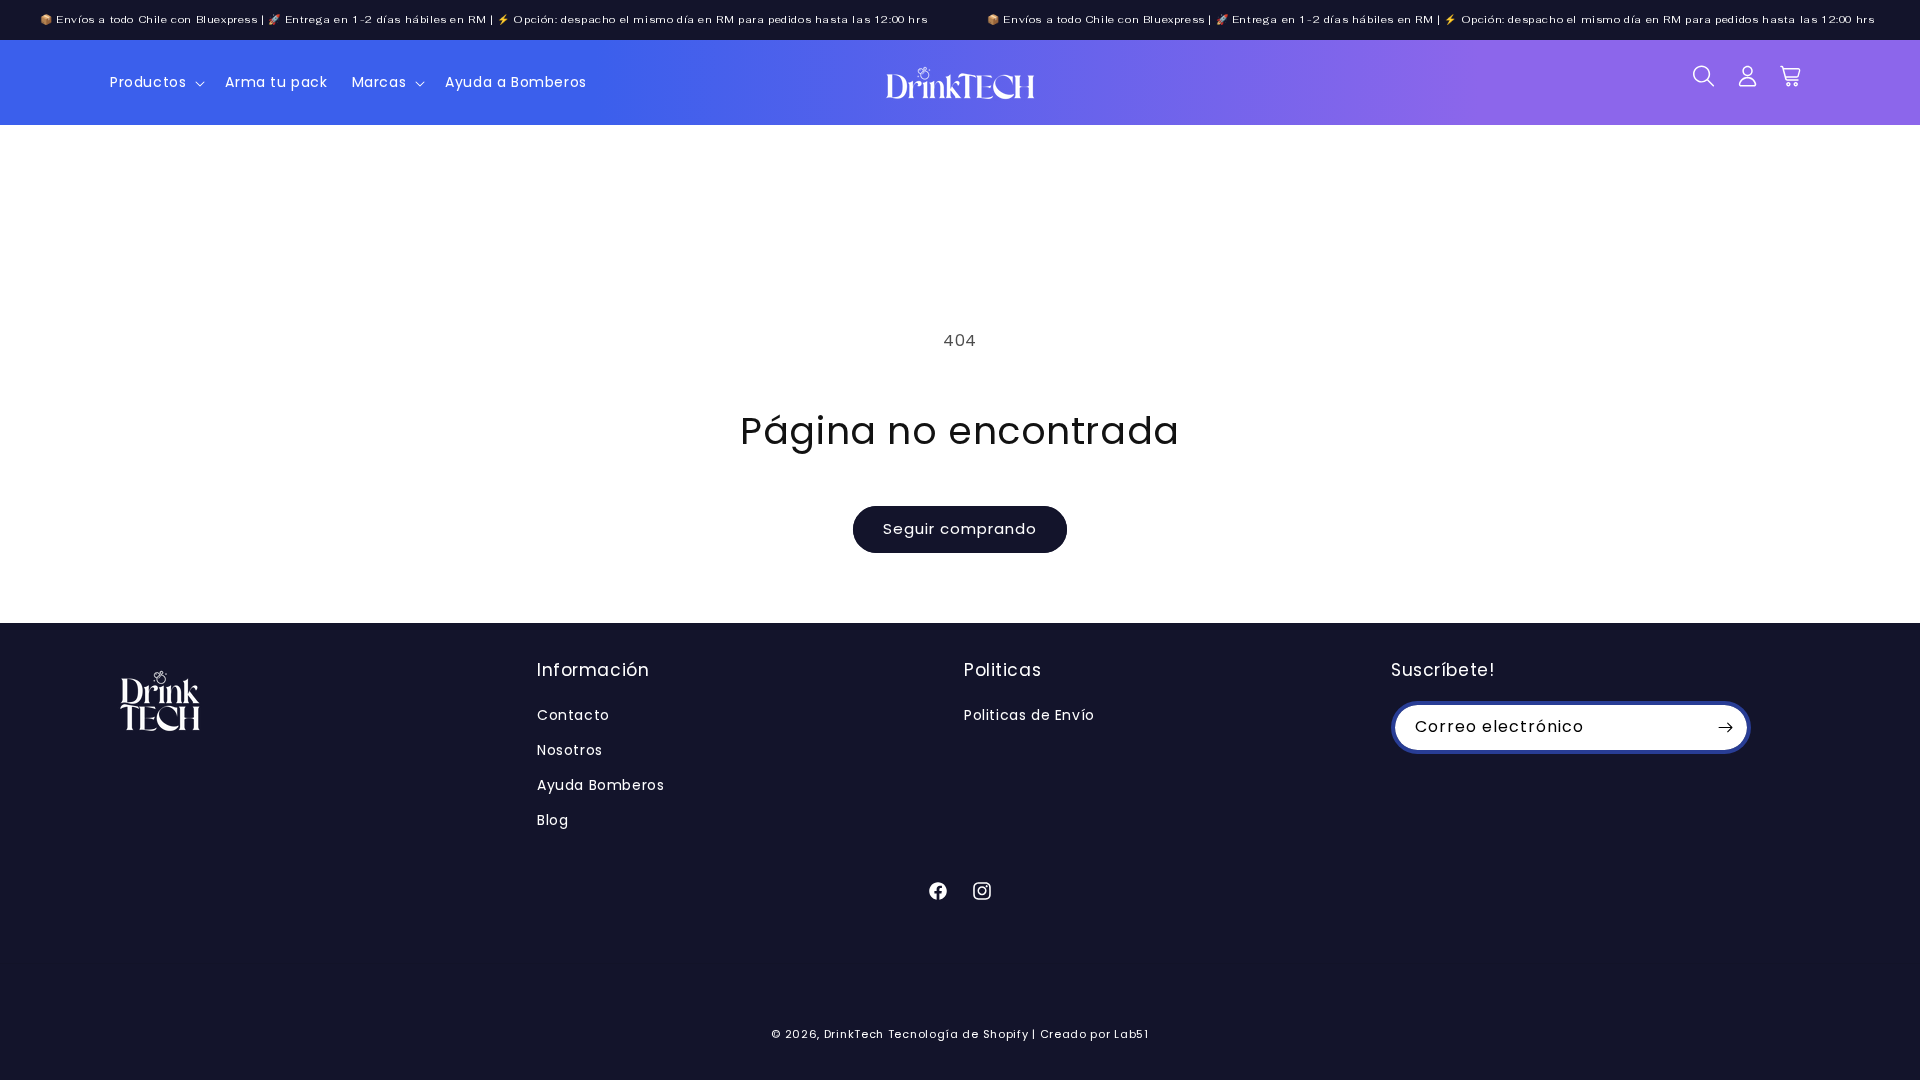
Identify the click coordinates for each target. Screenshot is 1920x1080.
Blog (552, 820)
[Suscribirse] (1725, 727)
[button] (155, 82)
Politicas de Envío (1029, 715)
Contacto (573, 715)
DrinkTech (854, 1034)
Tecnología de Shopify (958, 1034)
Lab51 (1131, 1034)
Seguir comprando (960, 528)
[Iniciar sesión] (1748, 83)
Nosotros (570, 750)
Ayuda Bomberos (600, 785)
